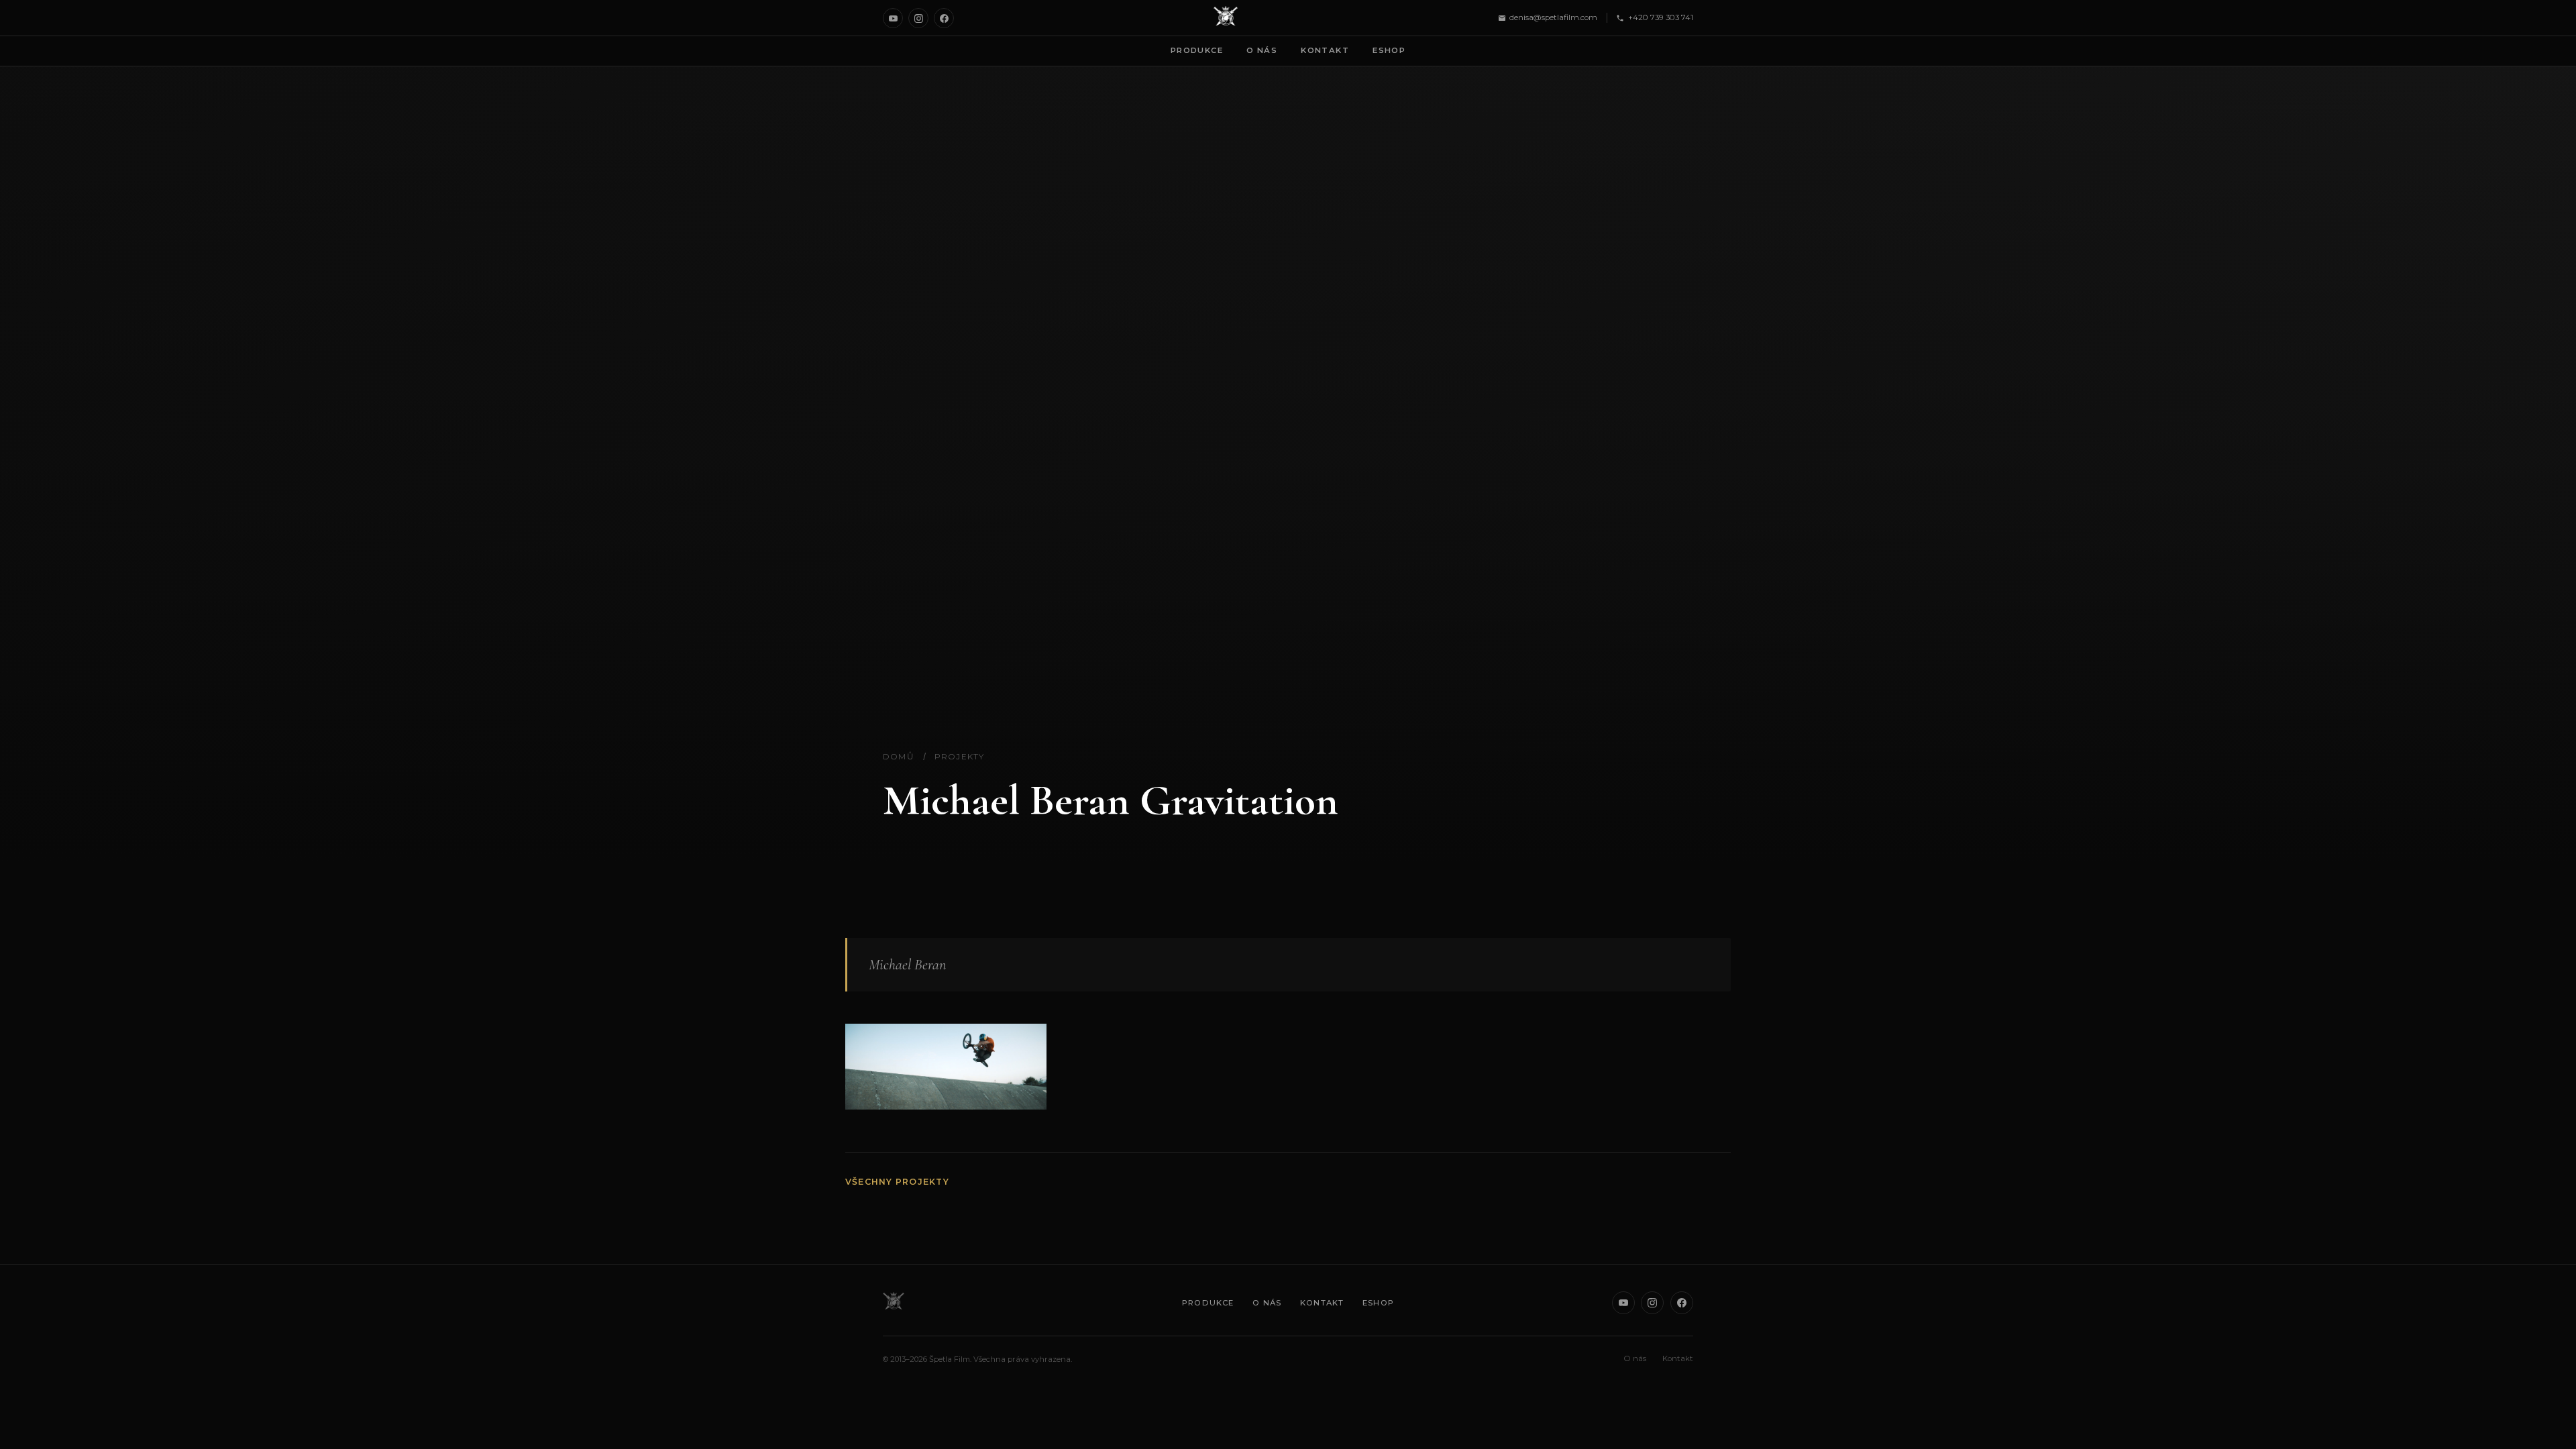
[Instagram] (918, 18)
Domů (899, 756)
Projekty (960, 756)
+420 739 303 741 (1661, 17)
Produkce (1197, 50)
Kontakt (1325, 50)
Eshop (1389, 50)
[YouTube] (893, 18)
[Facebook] (944, 18)
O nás (1262, 50)
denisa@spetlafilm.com (1553, 17)
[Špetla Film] (1226, 18)
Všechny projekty (897, 1182)
